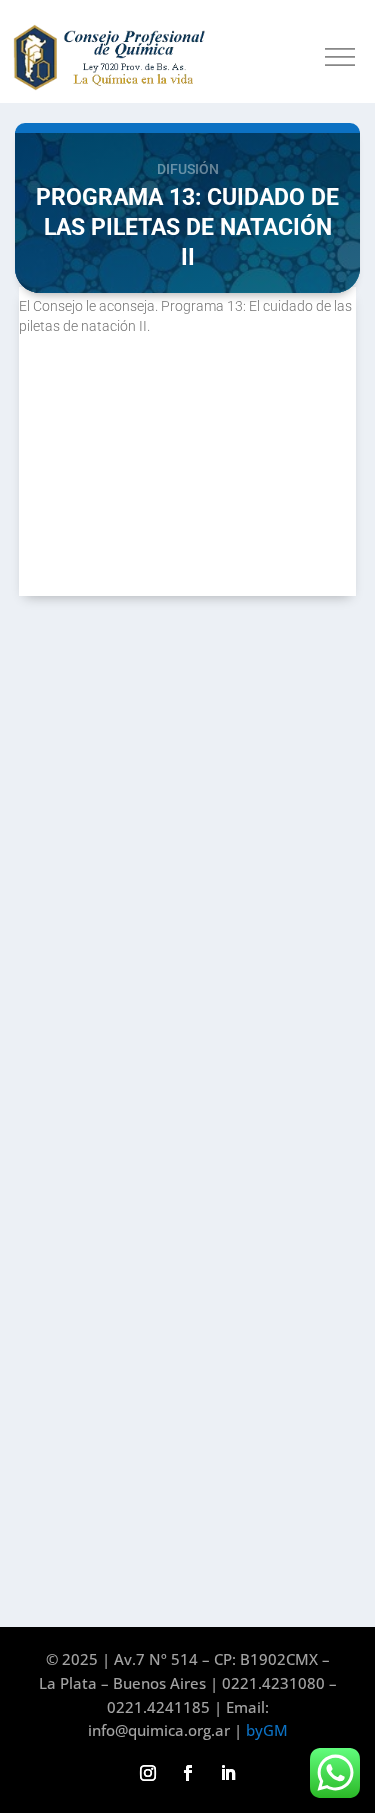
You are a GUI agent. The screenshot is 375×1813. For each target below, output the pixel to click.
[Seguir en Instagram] (148, 1773)
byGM (267, 1730)
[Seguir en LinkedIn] (228, 1773)
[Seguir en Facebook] (188, 1773)
